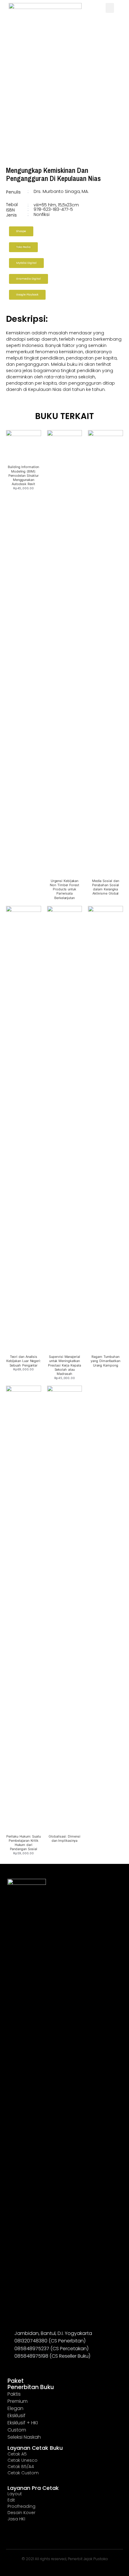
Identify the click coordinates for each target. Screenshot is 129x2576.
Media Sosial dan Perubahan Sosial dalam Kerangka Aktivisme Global (106, 887)
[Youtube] (29, 2366)
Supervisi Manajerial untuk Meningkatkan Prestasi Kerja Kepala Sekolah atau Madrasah (64, 1365)
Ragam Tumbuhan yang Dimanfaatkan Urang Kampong (105, 1361)
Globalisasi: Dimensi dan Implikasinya (64, 1838)
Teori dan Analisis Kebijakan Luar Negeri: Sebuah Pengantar (24, 1361)
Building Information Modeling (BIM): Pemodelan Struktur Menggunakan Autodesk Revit (23, 475)
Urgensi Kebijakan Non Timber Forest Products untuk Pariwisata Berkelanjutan (64, 889)
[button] (110, 8)
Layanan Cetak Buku (35, 2448)
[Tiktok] (39, 2366)
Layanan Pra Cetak (33, 2488)
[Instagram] (10, 2366)
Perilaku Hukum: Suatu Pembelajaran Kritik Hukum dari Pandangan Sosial (24, 1843)
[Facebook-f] (20, 2366)
